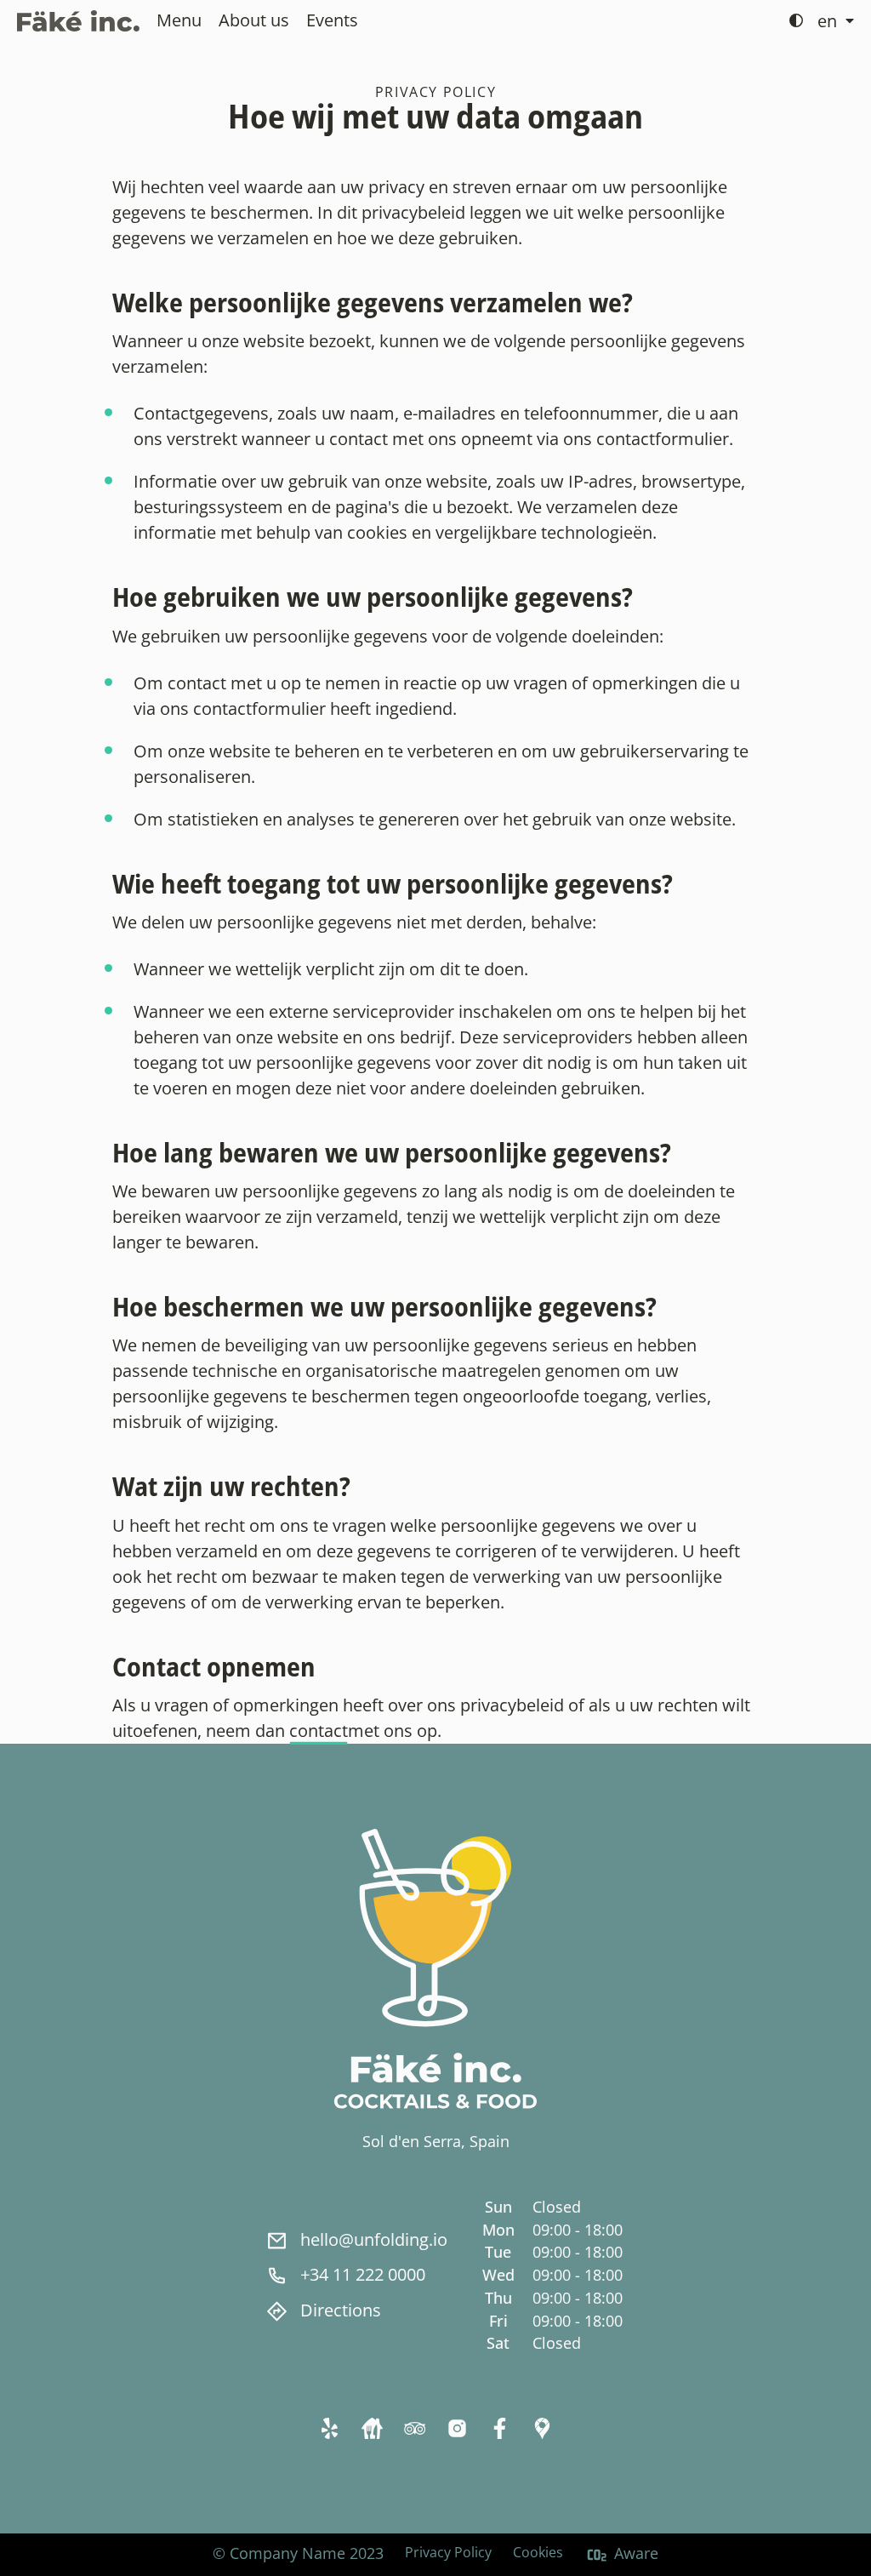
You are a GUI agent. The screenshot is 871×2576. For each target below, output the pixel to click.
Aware (636, 2553)
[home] (78, 21)
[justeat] (372, 2427)
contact (319, 1731)
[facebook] (499, 2427)
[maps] (542, 2427)
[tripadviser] (414, 2427)
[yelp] (329, 2427)
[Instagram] (457, 2427)
